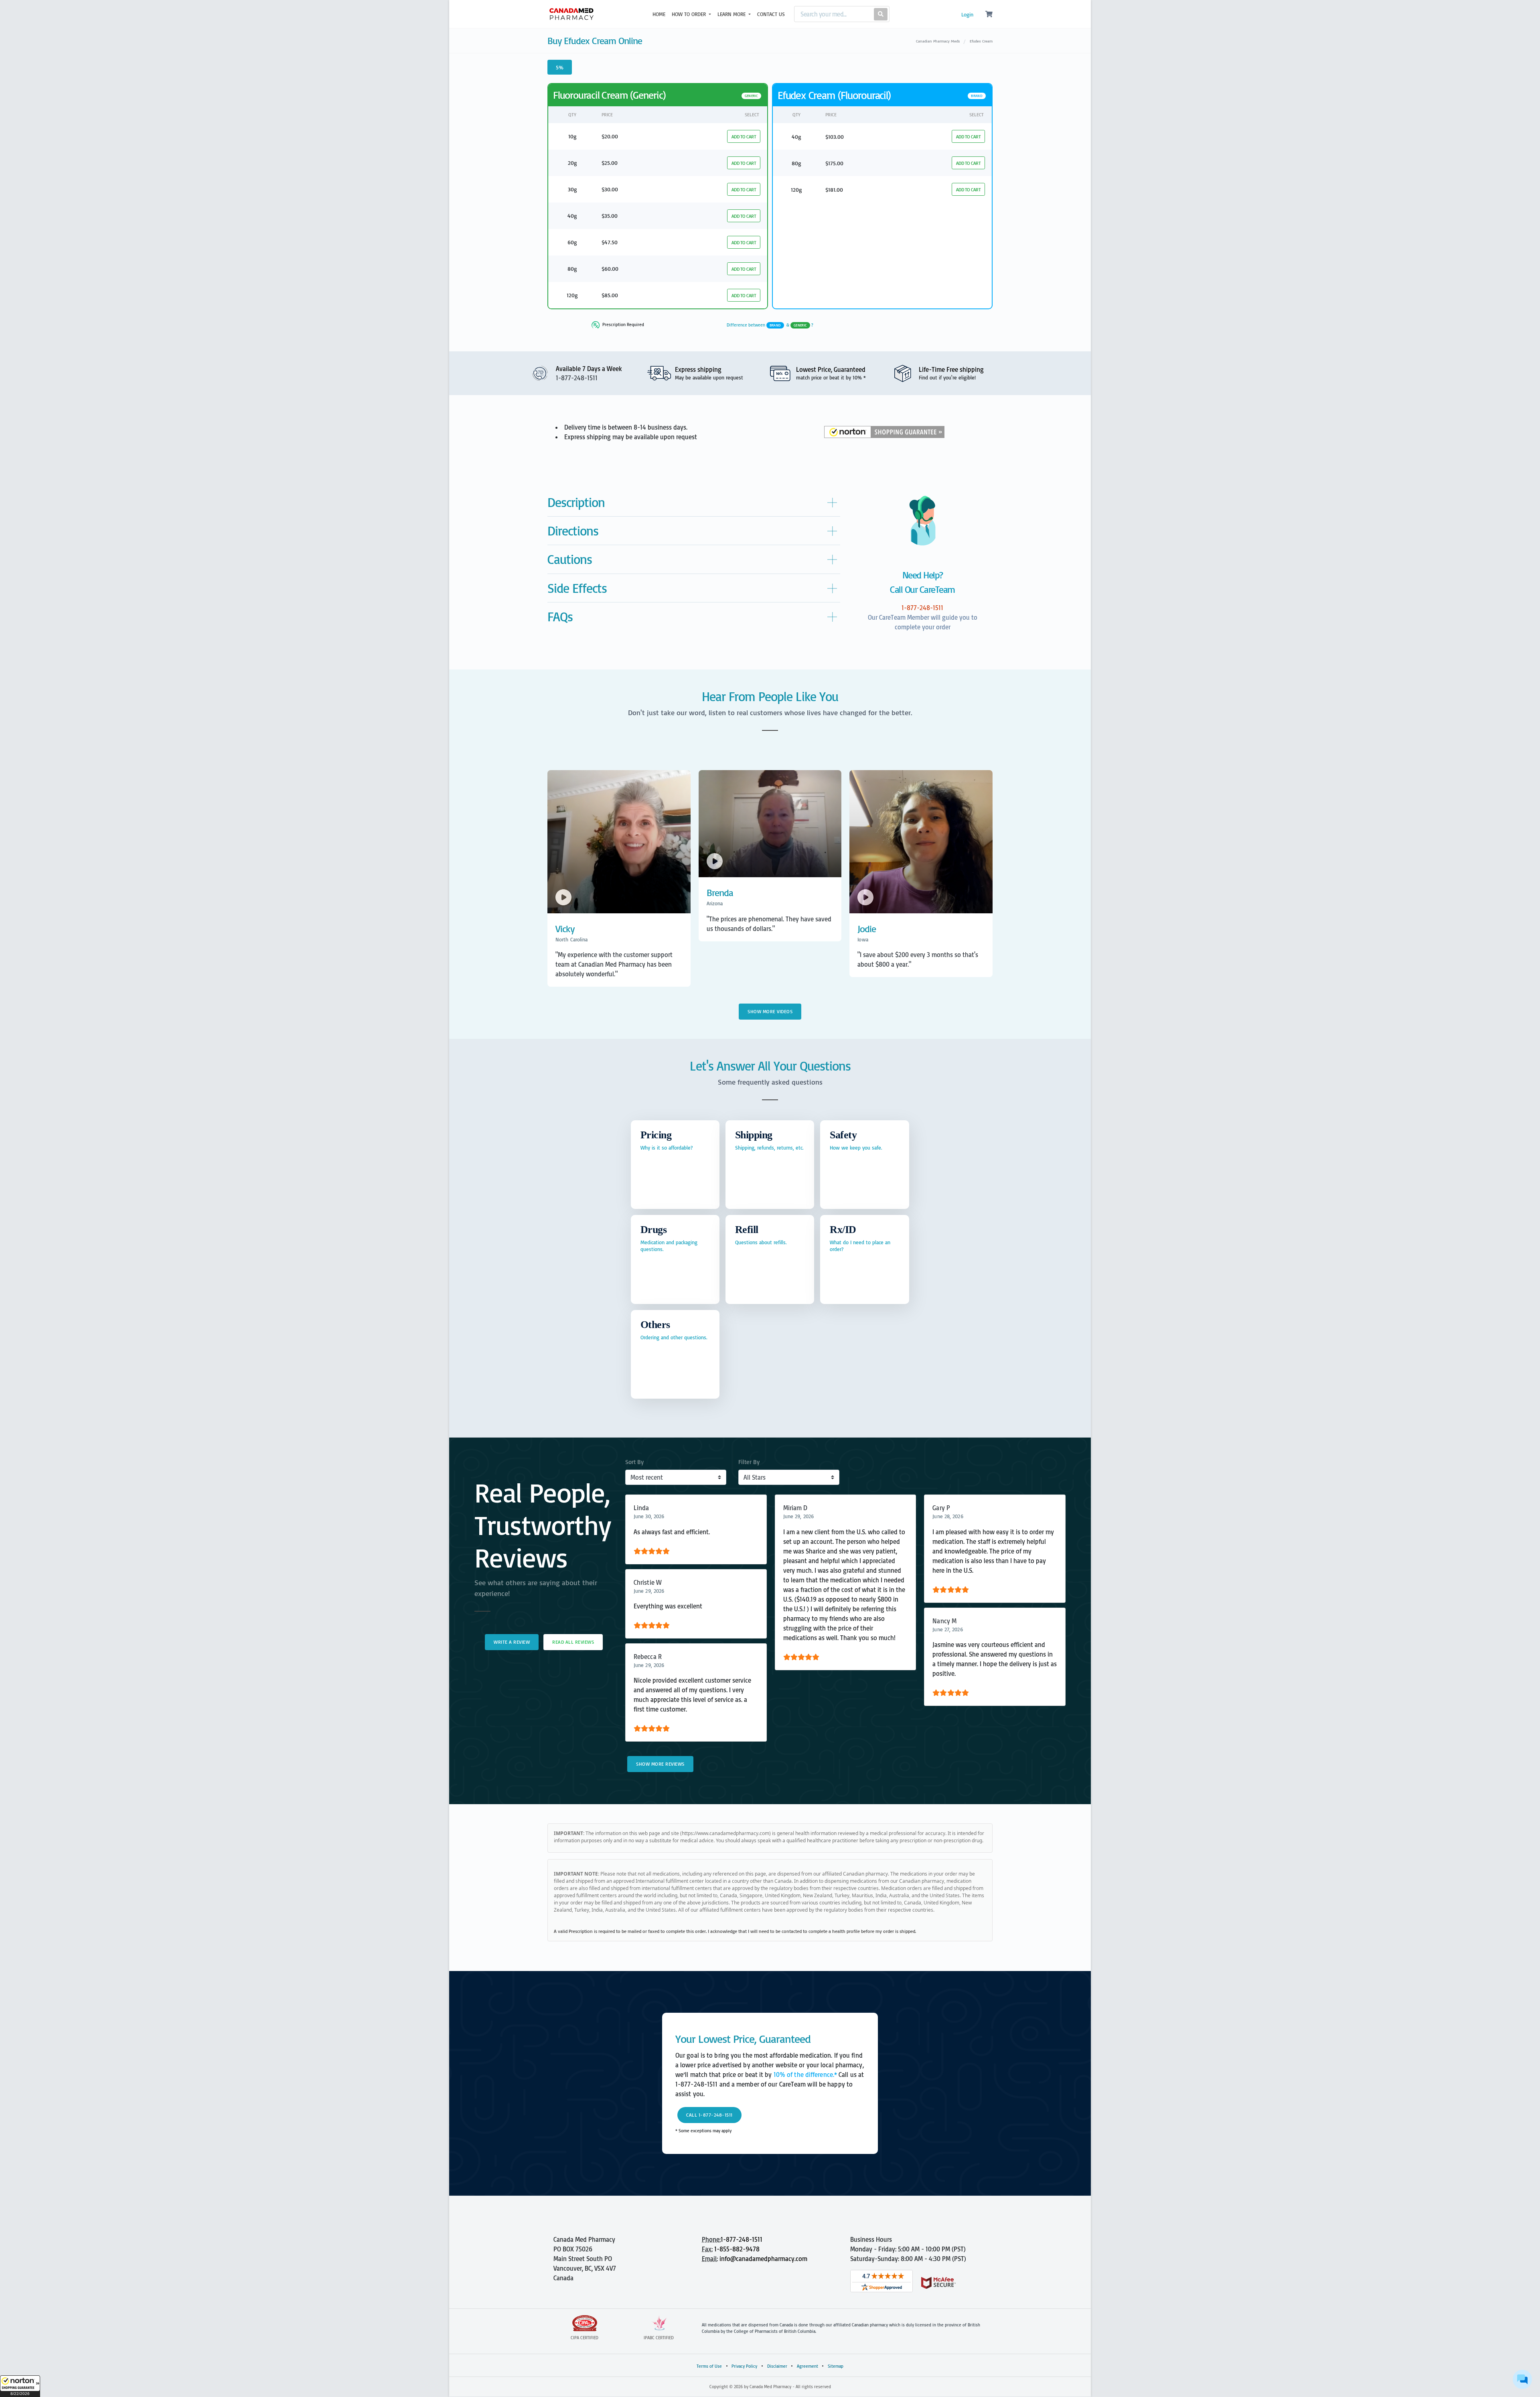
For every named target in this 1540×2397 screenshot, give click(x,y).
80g (572, 269)
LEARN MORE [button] (732, 14)
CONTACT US (771, 14)
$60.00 (610, 269)
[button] (20, 2386)
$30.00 (610, 189)
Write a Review (512, 1642)
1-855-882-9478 (737, 2249)
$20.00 (610, 136)
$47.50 (610, 242)
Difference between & (770, 325)
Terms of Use (709, 2366)
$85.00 (610, 295)
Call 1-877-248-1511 (709, 2115)
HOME (659, 14)
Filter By (749, 1462)
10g (572, 136)
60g (572, 242)
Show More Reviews (660, 1764)
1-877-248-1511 (742, 2239)
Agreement (807, 2366)
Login (967, 14)
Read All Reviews (573, 1642)
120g (572, 295)
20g (572, 163)
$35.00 (610, 216)
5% (560, 67)
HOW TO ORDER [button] (690, 14)
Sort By (634, 1462)
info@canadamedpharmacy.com (763, 2259)
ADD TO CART (744, 137)
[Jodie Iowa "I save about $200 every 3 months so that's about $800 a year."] (921, 979)
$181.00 (834, 190)
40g (572, 216)
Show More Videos (770, 1011)
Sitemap (836, 2366)
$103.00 (835, 137)
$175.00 (834, 163)
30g (572, 189)
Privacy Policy (744, 2366)
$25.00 (610, 163)
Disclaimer (777, 2366)
